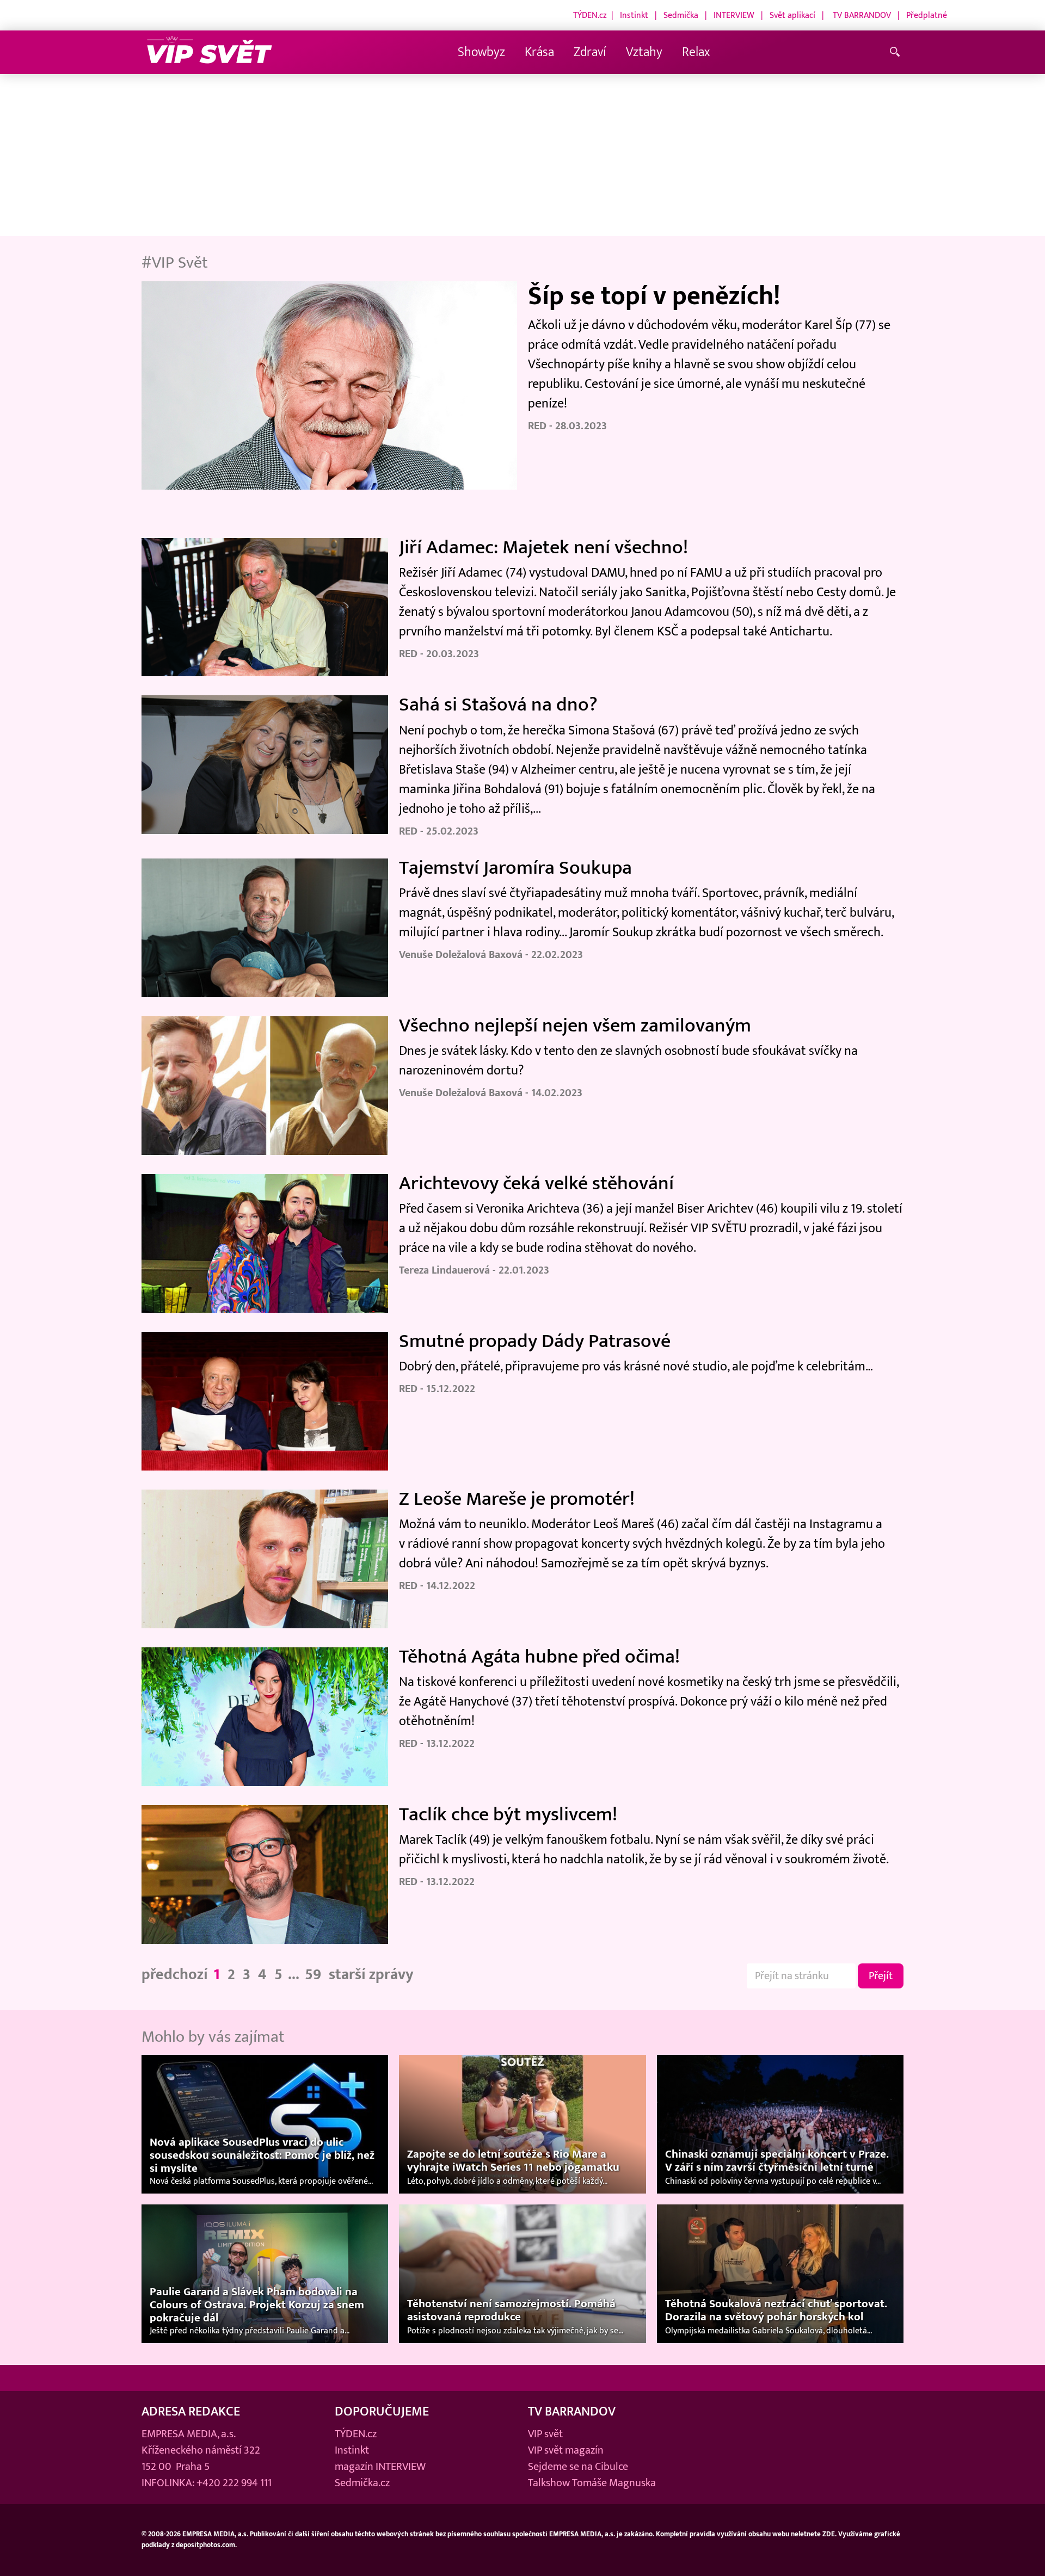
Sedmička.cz (362, 2483)
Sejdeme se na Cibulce (578, 2467)
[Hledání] (897, 52)
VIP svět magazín (566, 2450)
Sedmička (681, 15)
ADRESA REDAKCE (191, 2411)
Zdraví (590, 52)
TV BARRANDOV (862, 15)
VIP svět (545, 2434)
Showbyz (481, 52)
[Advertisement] (522, 156)
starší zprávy (371, 1975)
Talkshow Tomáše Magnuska (592, 2483)
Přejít (881, 1976)
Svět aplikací (792, 15)
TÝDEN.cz (590, 15)
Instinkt (634, 15)
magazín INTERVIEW (380, 2467)
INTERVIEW (734, 15)
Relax (696, 52)
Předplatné (927, 15)
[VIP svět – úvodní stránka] (210, 52)
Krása (539, 52)
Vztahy (644, 52)
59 (313, 1975)
